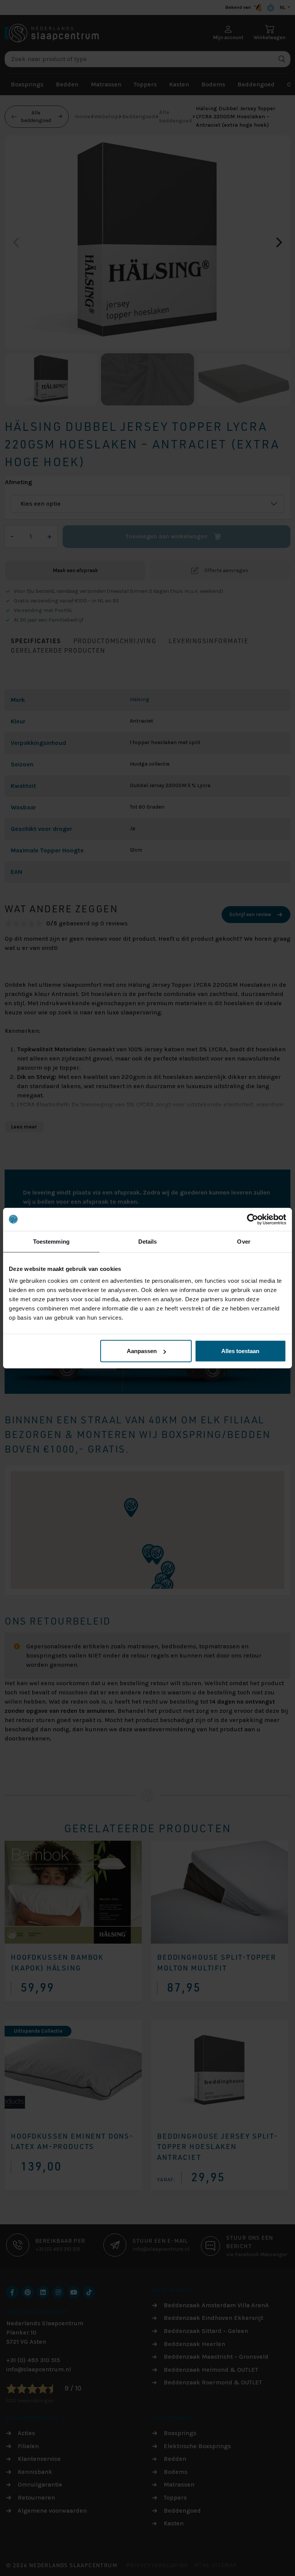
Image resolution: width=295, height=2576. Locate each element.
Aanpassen (142, 1351)
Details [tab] (148, 1241)
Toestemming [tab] (51, 1241)
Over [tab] (244, 1241)
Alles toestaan (240, 1351)
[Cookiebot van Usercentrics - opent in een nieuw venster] (253, 1219)
